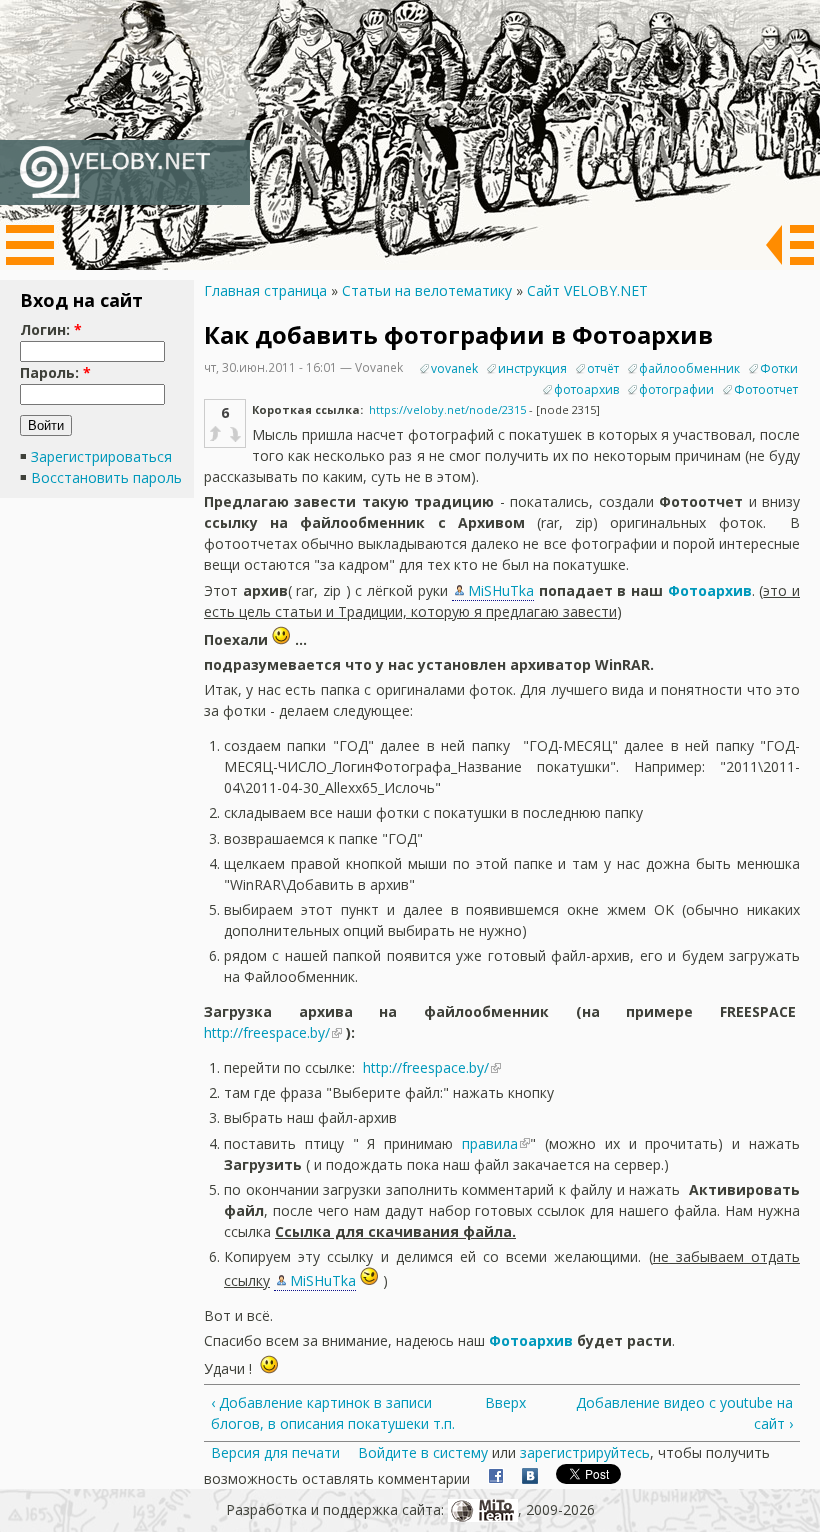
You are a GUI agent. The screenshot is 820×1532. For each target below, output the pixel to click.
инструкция (532, 368)
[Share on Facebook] (496, 1478)
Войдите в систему (423, 1452)
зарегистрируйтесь (585, 1452)
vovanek (454, 368)
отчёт (603, 368)
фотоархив (586, 389)
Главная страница (265, 290)
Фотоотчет (766, 389)
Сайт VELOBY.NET (587, 290)
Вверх (496, 1402)
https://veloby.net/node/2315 (447, 409)
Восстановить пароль (106, 477)
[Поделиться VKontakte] (530, 1478)
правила (490, 1143)
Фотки (779, 368)
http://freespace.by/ (267, 1032)
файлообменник (689, 368)
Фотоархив (710, 590)
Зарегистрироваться (101, 456)
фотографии (676, 389)
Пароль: (55, 372)
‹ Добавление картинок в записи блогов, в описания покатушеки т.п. (333, 1413)
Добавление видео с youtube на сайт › (684, 1413)
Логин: (51, 329)
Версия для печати (275, 1452)
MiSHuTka (501, 590)
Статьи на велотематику (427, 290)
